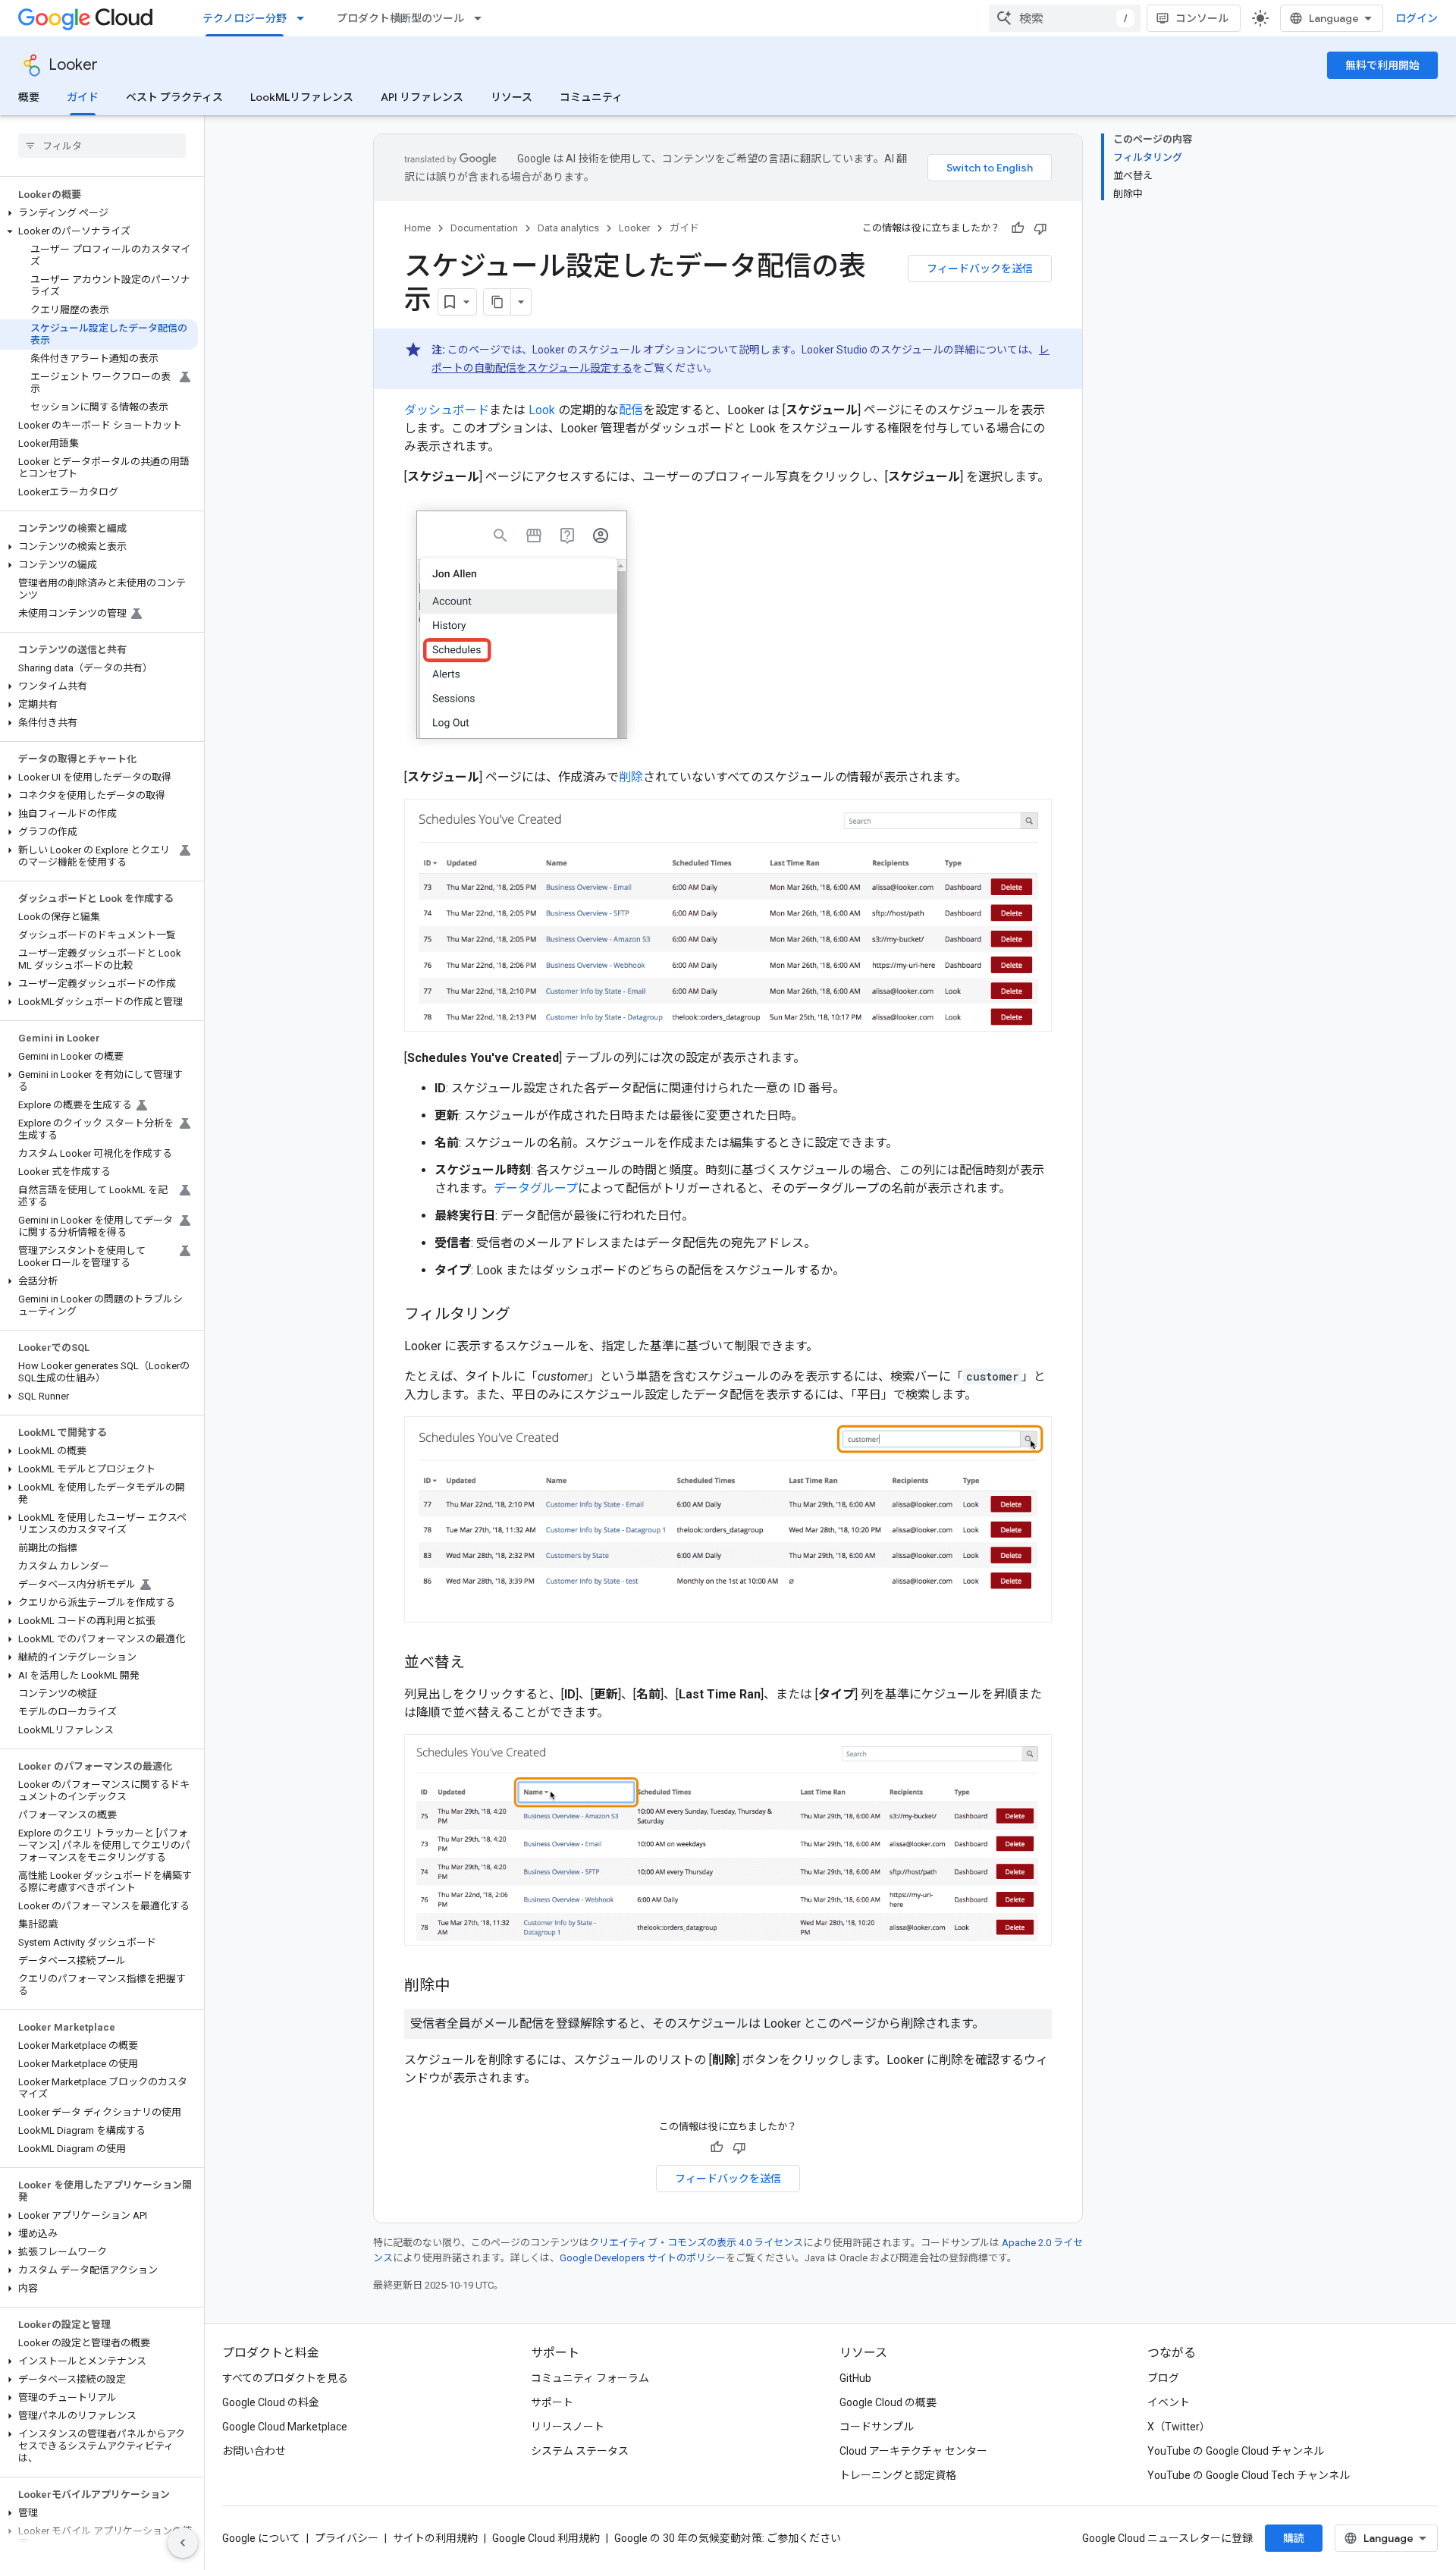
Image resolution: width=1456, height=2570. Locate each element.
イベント (1169, 2402)
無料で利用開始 (1382, 65)
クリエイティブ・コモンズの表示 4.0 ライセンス (696, 2243)
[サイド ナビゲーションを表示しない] (183, 2543)
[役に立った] (1018, 228)
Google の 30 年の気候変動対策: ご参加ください (728, 2538)
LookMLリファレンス (302, 97)
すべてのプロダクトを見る (285, 2378)
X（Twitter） (1179, 2427)
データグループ (536, 1188)
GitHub (855, 2378)
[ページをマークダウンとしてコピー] (497, 302)
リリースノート (568, 2427)
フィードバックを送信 (980, 269)
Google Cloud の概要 (888, 2402)
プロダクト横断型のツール (400, 18)
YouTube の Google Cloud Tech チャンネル (1249, 2475)
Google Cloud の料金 (271, 2402)
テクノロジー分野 (245, 18)
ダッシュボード (447, 410)
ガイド (83, 97)
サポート (552, 2402)
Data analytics (568, 228)
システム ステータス (580, 2451)
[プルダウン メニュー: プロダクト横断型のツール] (482, 18)
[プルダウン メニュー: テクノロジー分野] (305, 18)
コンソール (1202, 18)
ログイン (1417, 18)
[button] (99, 213)
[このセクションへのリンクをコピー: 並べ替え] (480, 1664)
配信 (631, 410)
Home (417, 228)
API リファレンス (422, 97)
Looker (73, 65)
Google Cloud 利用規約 (546, 2538)
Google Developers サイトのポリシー (643, 2258)
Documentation (484, 228)
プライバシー (347, 2538)
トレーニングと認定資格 (898, 2475)
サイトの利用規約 (435, 2538)
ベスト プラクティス (174, 97)
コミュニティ (591, 97)
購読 (1294, 2538)
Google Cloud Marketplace (285, 2427)
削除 (631, 777)
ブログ (1163, 2378)
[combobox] (1065, 18)
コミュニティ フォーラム (590, 2378)
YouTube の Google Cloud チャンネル (1236, 2451)
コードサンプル (877, 2427)
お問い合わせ (254, 2451)
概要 (29, 97)
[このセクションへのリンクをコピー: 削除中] (465, 1987)
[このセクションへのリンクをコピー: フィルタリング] (526, 1315)
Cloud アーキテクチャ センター (913, 2451)
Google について (261, 2538)
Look (542, 410)
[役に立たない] (1040, 228)
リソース (511, 97)
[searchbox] (102, 146)
